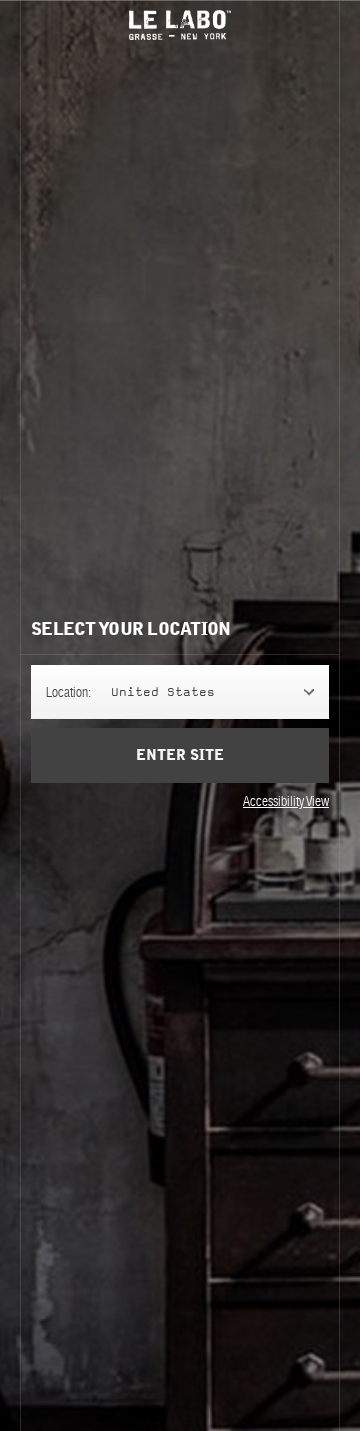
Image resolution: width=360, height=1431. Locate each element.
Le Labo (180, 25)
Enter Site (180, 755)
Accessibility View (286, 801)
